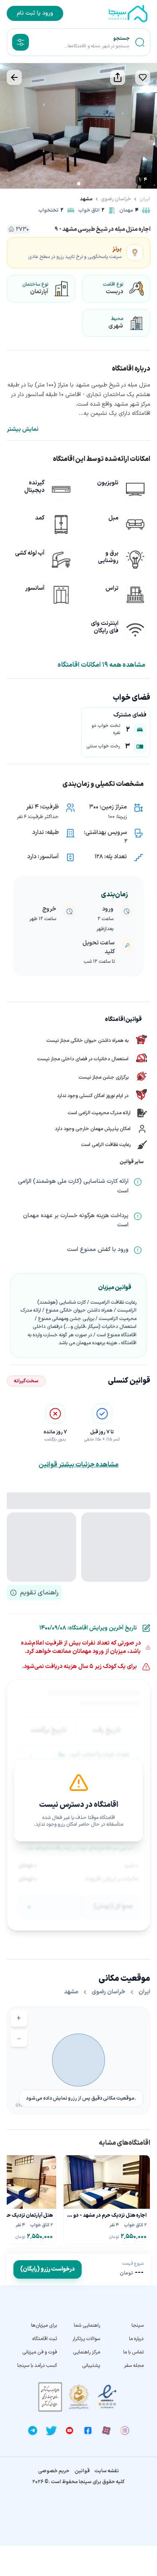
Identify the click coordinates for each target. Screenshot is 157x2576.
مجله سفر (134, 2366)
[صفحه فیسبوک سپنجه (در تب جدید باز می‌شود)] (88, 2430)
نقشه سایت (107, 2471)
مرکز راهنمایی (86, 2352)
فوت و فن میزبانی (40, 2352)
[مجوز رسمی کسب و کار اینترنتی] (50, 2397)
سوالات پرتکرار (86, 2339)
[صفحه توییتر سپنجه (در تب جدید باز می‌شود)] (51, 2430)
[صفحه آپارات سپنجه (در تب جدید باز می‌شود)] (106, 2430)
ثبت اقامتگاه (45, 2339)
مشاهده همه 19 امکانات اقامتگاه (102, 665)
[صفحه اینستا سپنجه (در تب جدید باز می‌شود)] (125, 2430)
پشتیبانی (91, 2366)
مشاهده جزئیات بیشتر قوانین (78, 1465)
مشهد (86, 199)
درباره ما (136, 2339)
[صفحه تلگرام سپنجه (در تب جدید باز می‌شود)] (33, 2430)
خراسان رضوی (116, 199)
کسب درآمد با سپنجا (37, 2366)
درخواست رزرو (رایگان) (48, 2269)
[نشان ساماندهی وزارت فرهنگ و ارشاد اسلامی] (79, 2397)
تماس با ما (133, 2352)
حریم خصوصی (54, 2471)
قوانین (82, 2471)
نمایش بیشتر (23, 430)
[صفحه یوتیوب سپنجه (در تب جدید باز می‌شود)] (69, 2430)
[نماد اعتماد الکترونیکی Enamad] (107, 2397)
